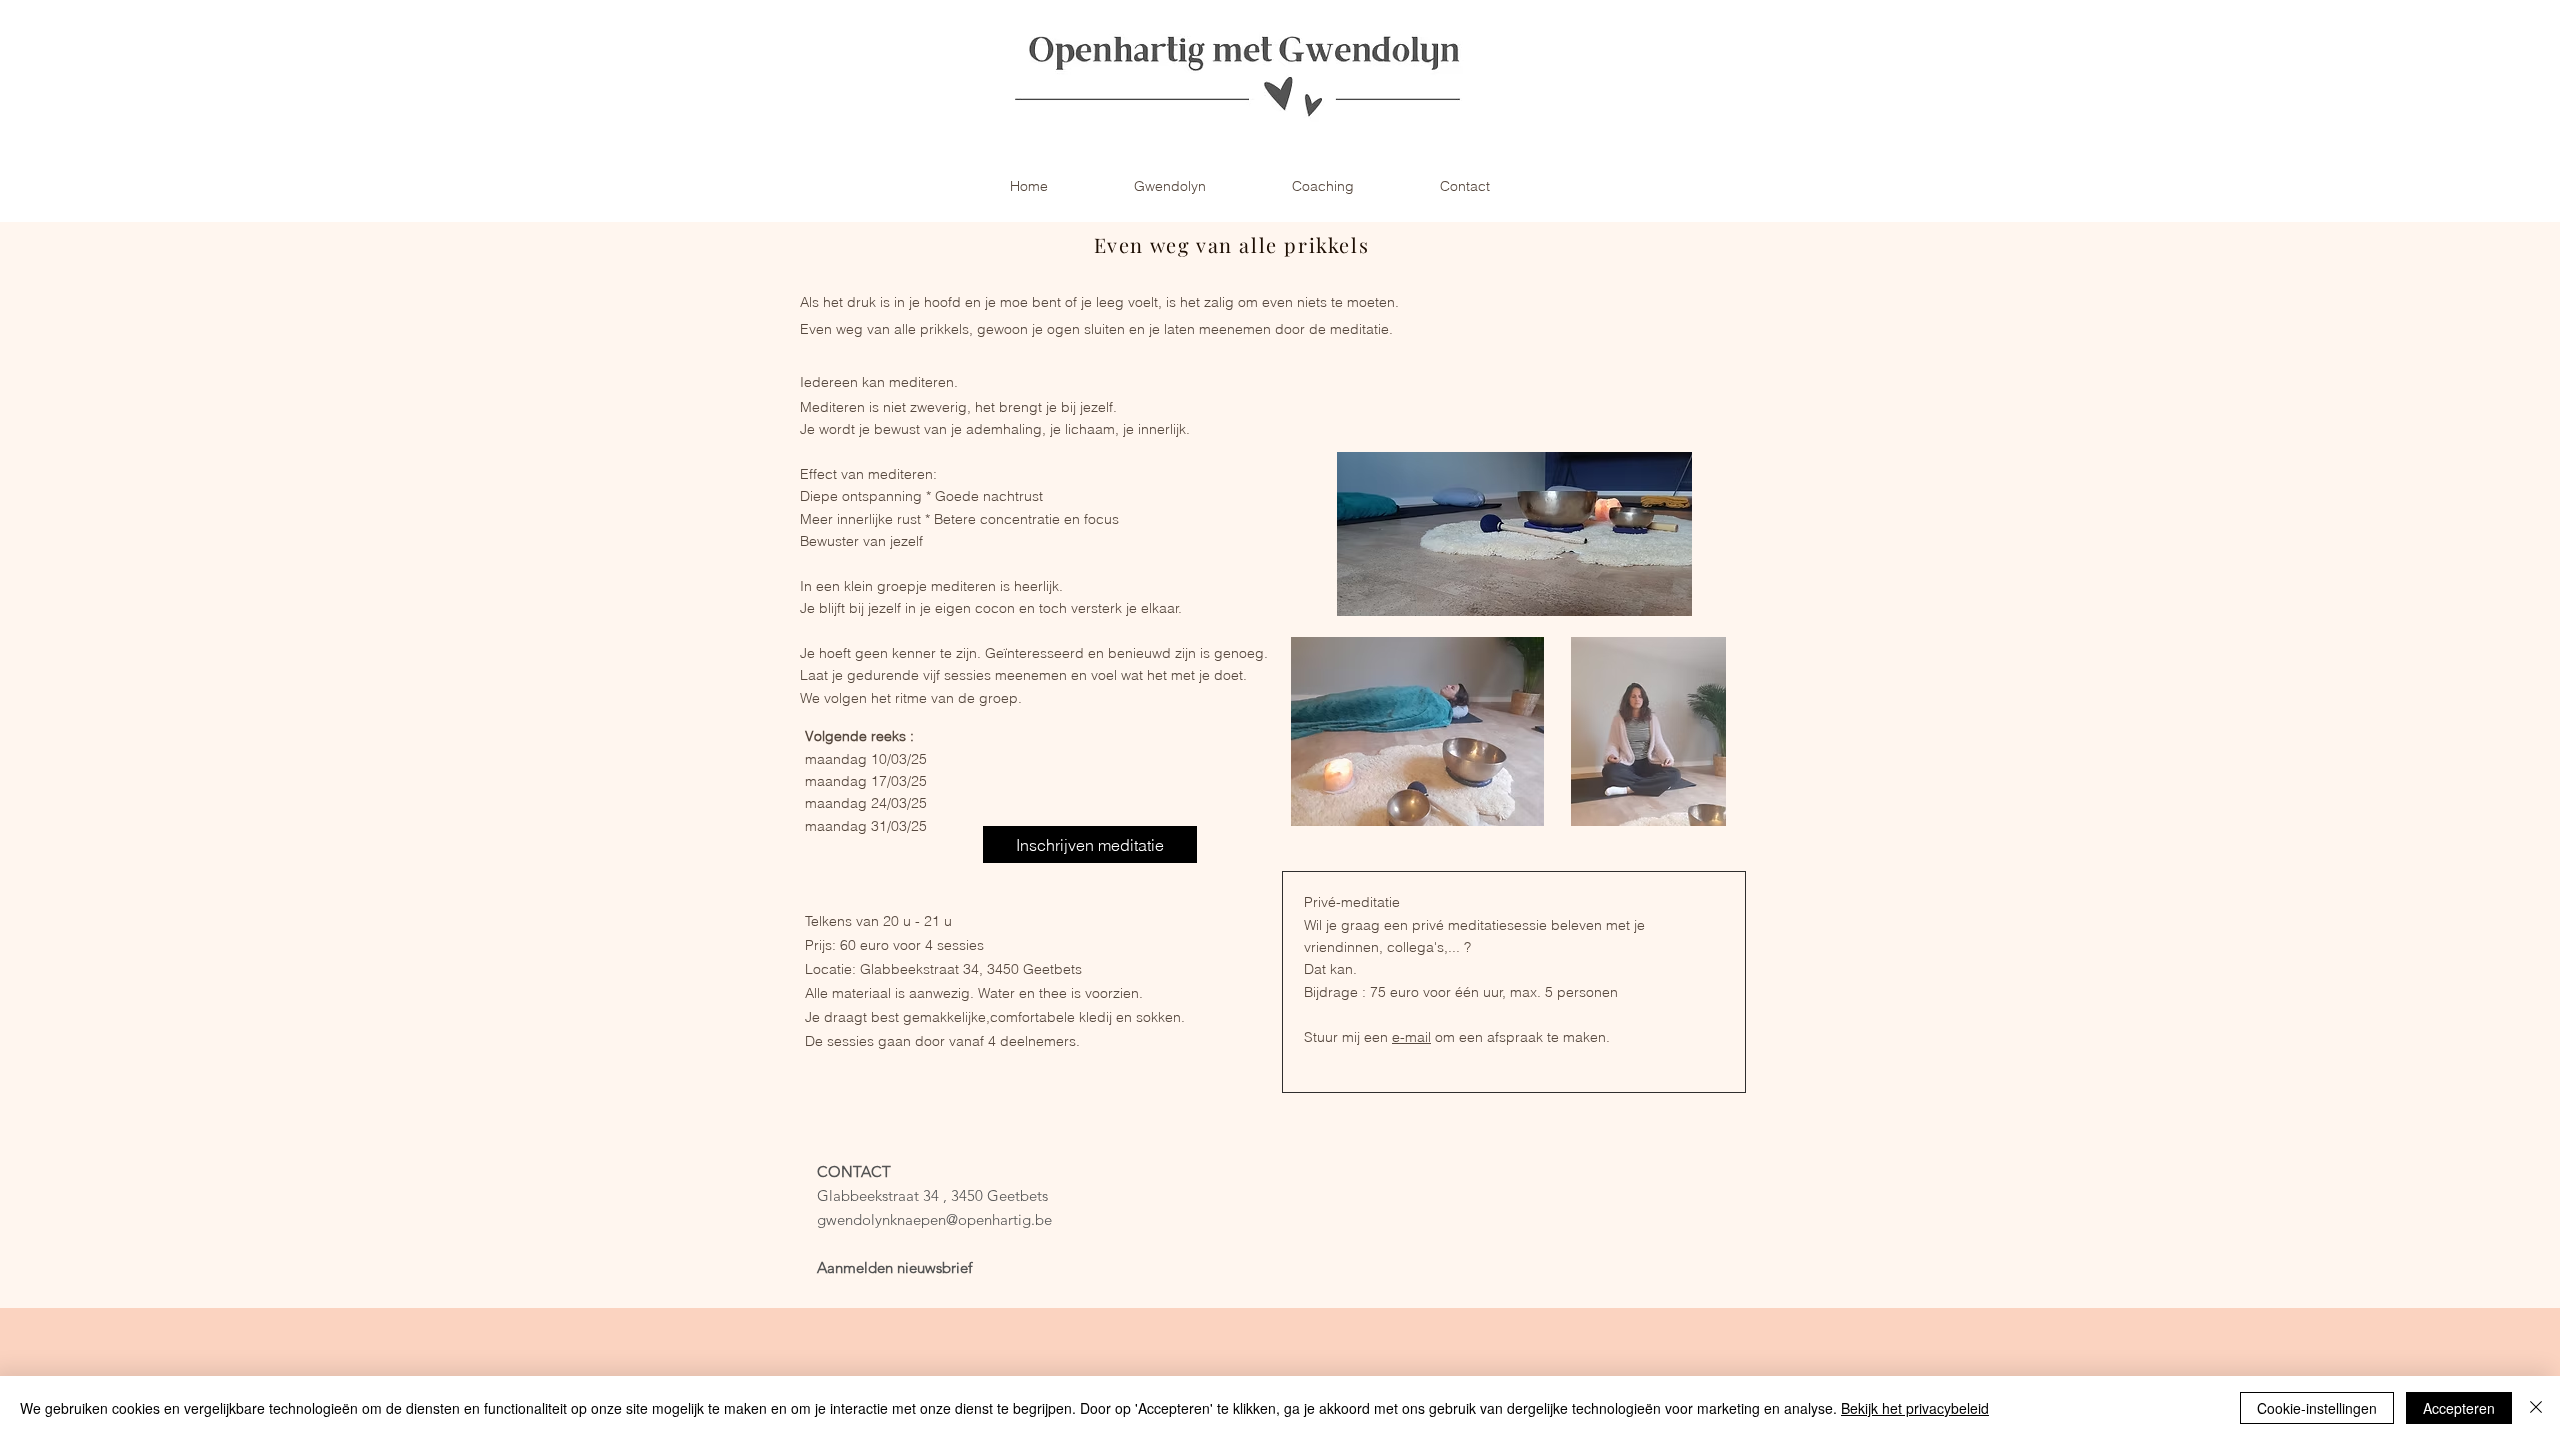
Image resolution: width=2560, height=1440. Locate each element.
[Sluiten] (2536, 1408)
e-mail (1411, 1037)
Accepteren (2459, 1408)
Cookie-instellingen (2317, 1408)
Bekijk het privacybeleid (1915, 1408)
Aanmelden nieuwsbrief (894, 1267)
